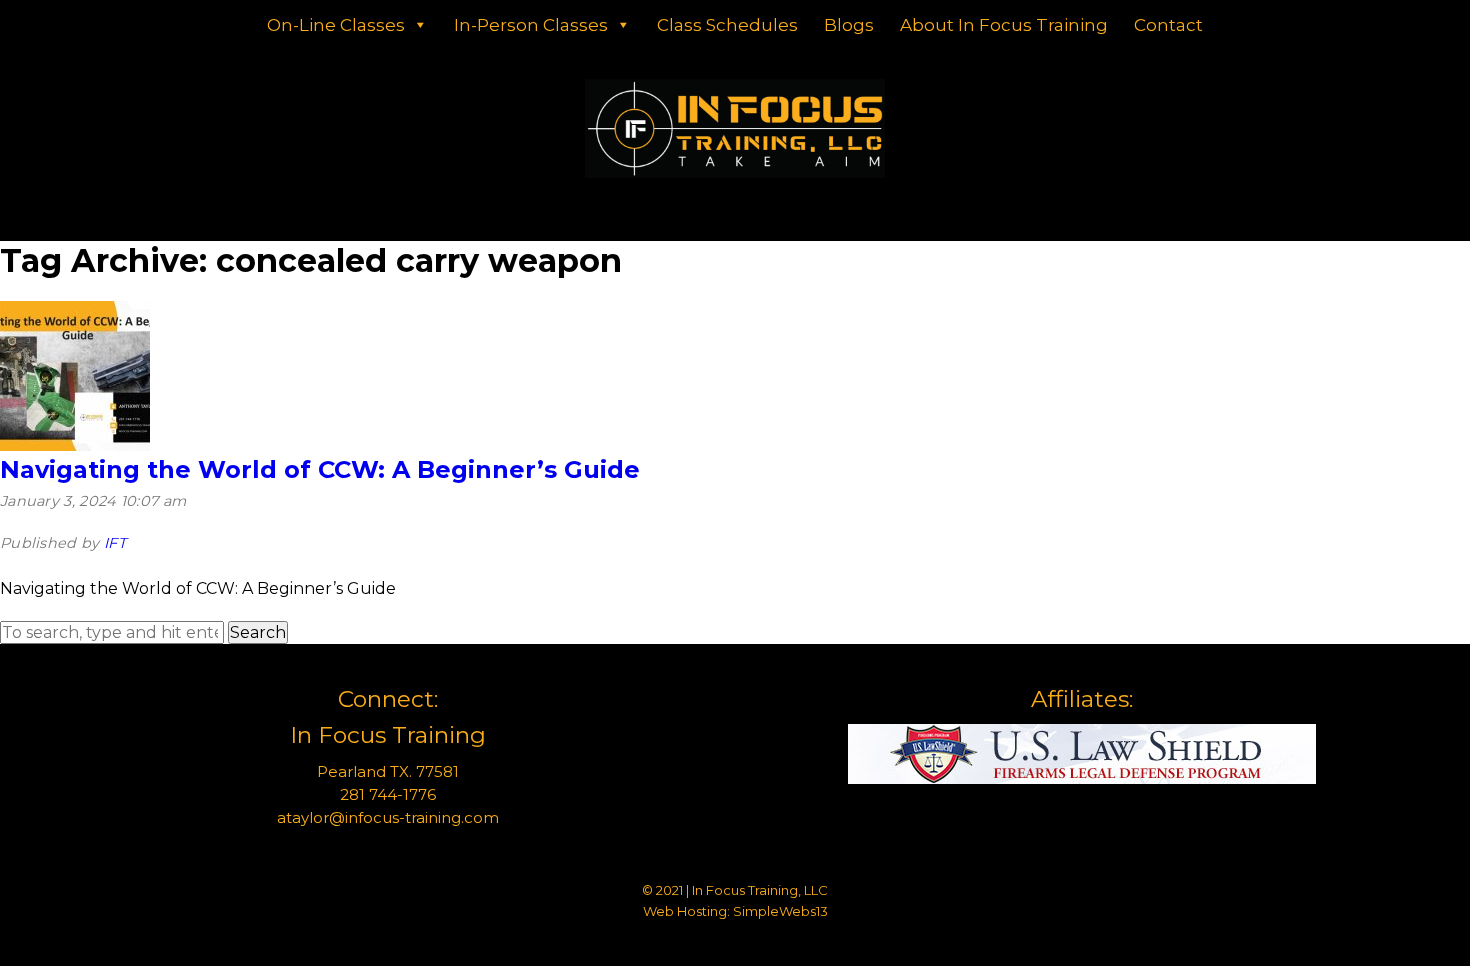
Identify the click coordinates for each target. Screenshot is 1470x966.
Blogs (849, 25)
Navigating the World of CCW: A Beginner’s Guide (320, 469)
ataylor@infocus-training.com (388, 817)
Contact (1168, 25)
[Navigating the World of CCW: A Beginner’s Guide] (75, 445)
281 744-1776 (388, 794)
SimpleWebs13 (780, 911)
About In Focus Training (1004, 25)
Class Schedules (727, 25)
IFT (115, 543)
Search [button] (258, 632)
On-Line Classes (336, 25)
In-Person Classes (531, 25)
